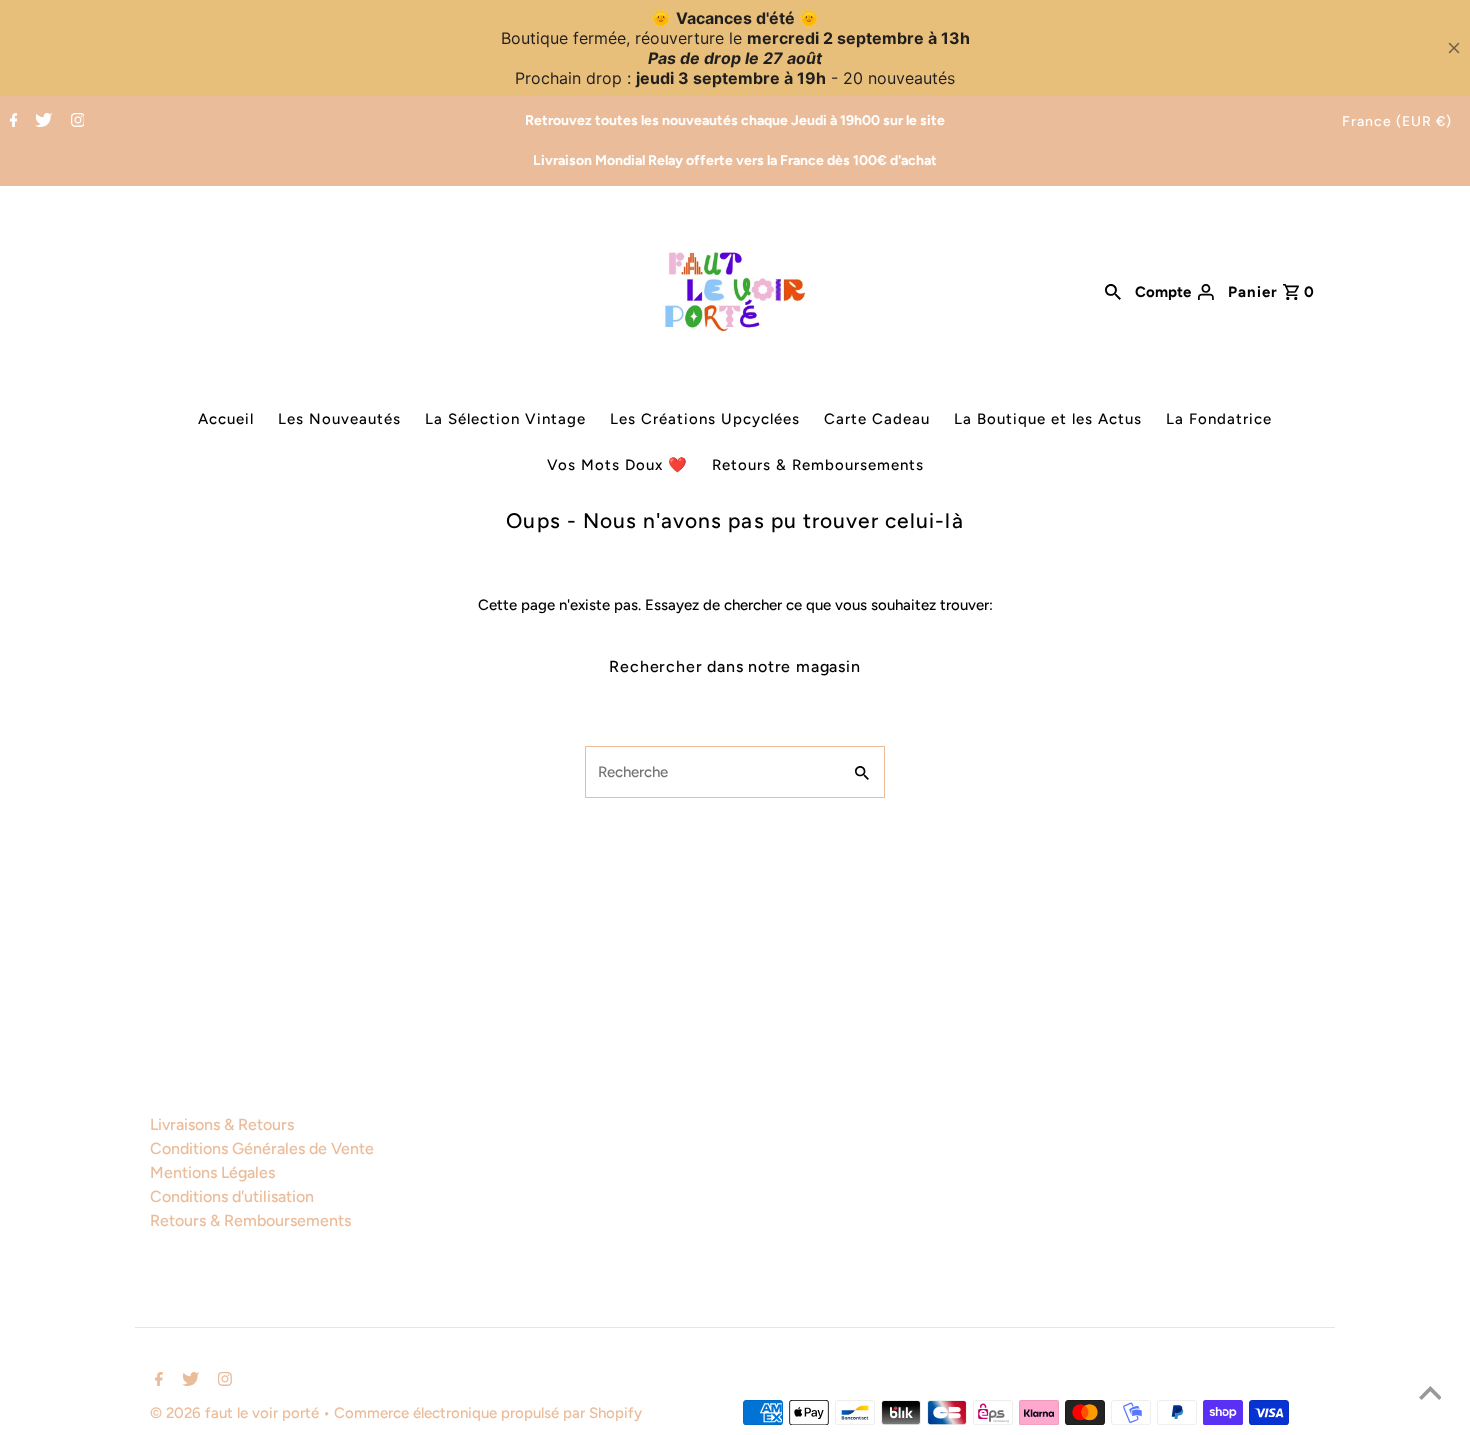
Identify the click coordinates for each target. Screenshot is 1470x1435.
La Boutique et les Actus (1048, 419)
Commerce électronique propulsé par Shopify (488, 1413)
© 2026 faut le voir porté (236, 1413)
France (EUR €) (1397, 121)
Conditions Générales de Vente (262, 1148)
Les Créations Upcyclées (705, 419)
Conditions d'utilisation (232, 1196)
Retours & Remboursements (818, 465)
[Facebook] (11, 122)
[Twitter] (41, 122)
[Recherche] (1113, 291)
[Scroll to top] (1430, 1395)
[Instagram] (75, 122)
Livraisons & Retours (222, 1124)
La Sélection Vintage (505, 419)
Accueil (226, 419)
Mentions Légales (212, 1172)
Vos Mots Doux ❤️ (617, 465)
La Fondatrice (1219, 419)
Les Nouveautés (339, 419)
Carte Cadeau (877, 419)
